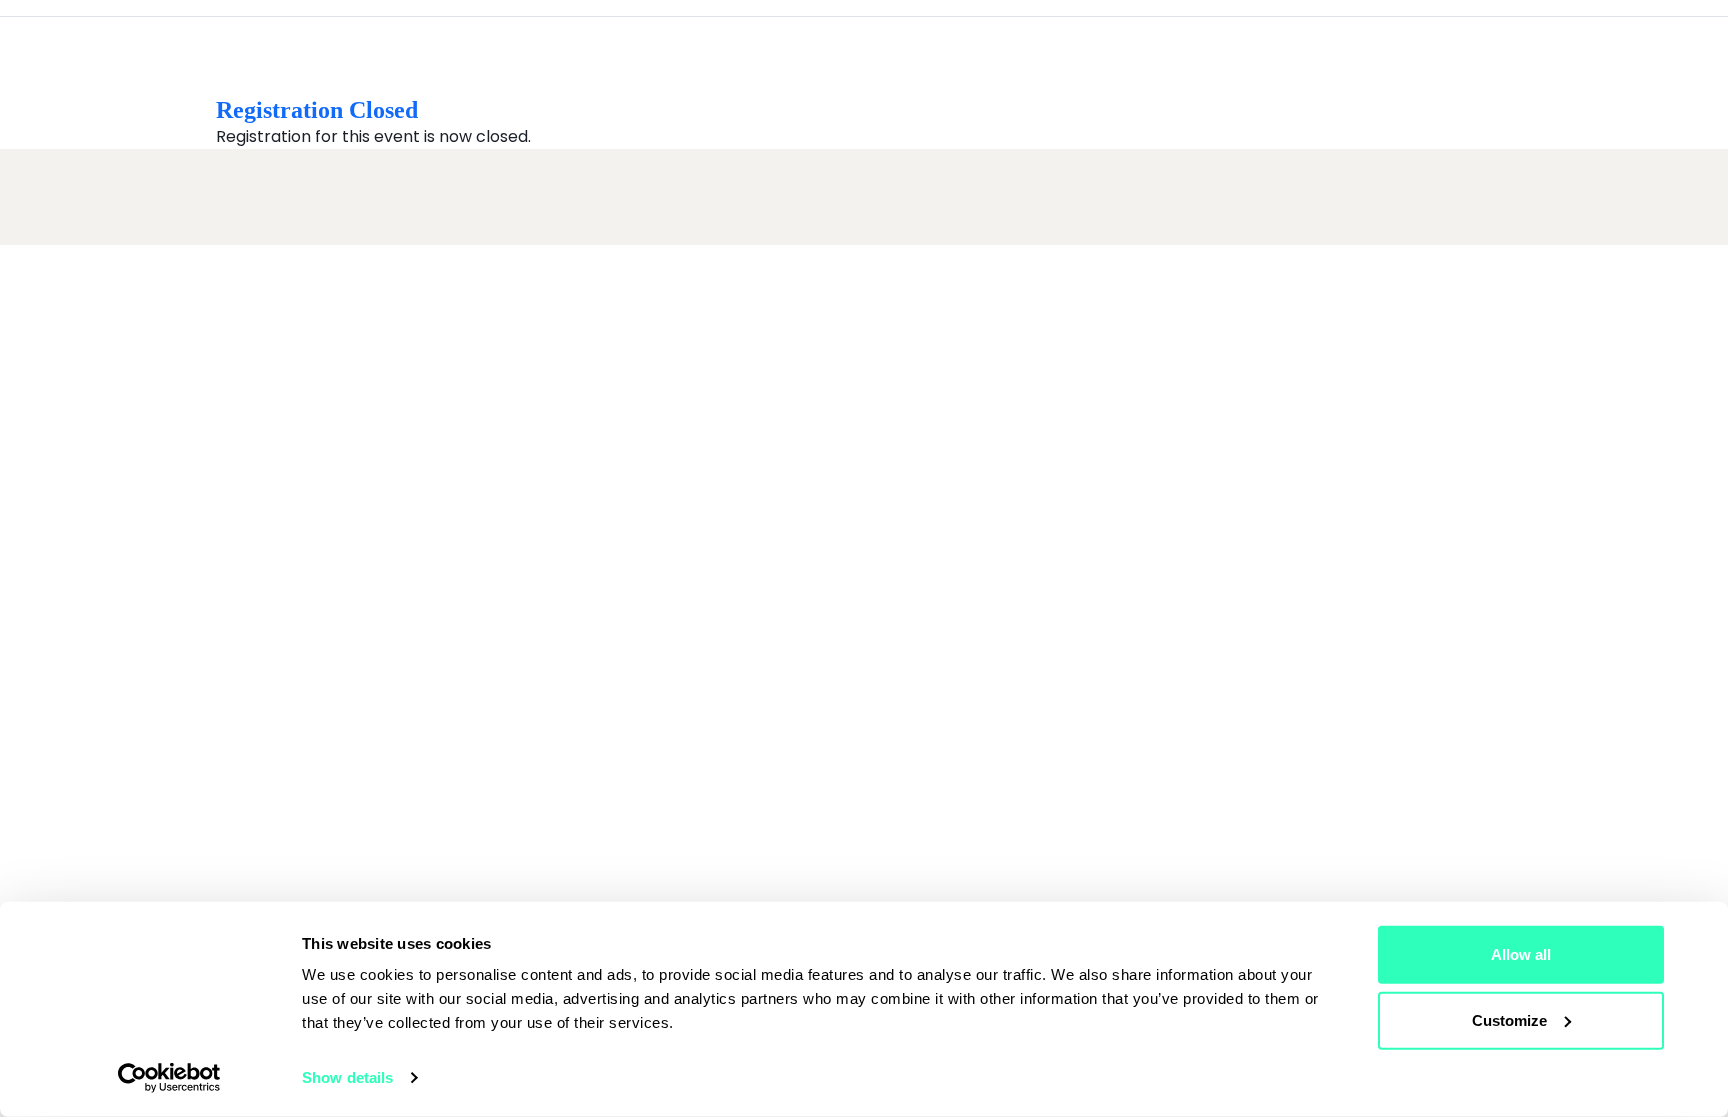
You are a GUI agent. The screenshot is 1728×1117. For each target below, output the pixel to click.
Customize (1509, 1019)
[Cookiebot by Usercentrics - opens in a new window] (169, 1078)
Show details (347, 1077)
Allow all (1521, 954)
